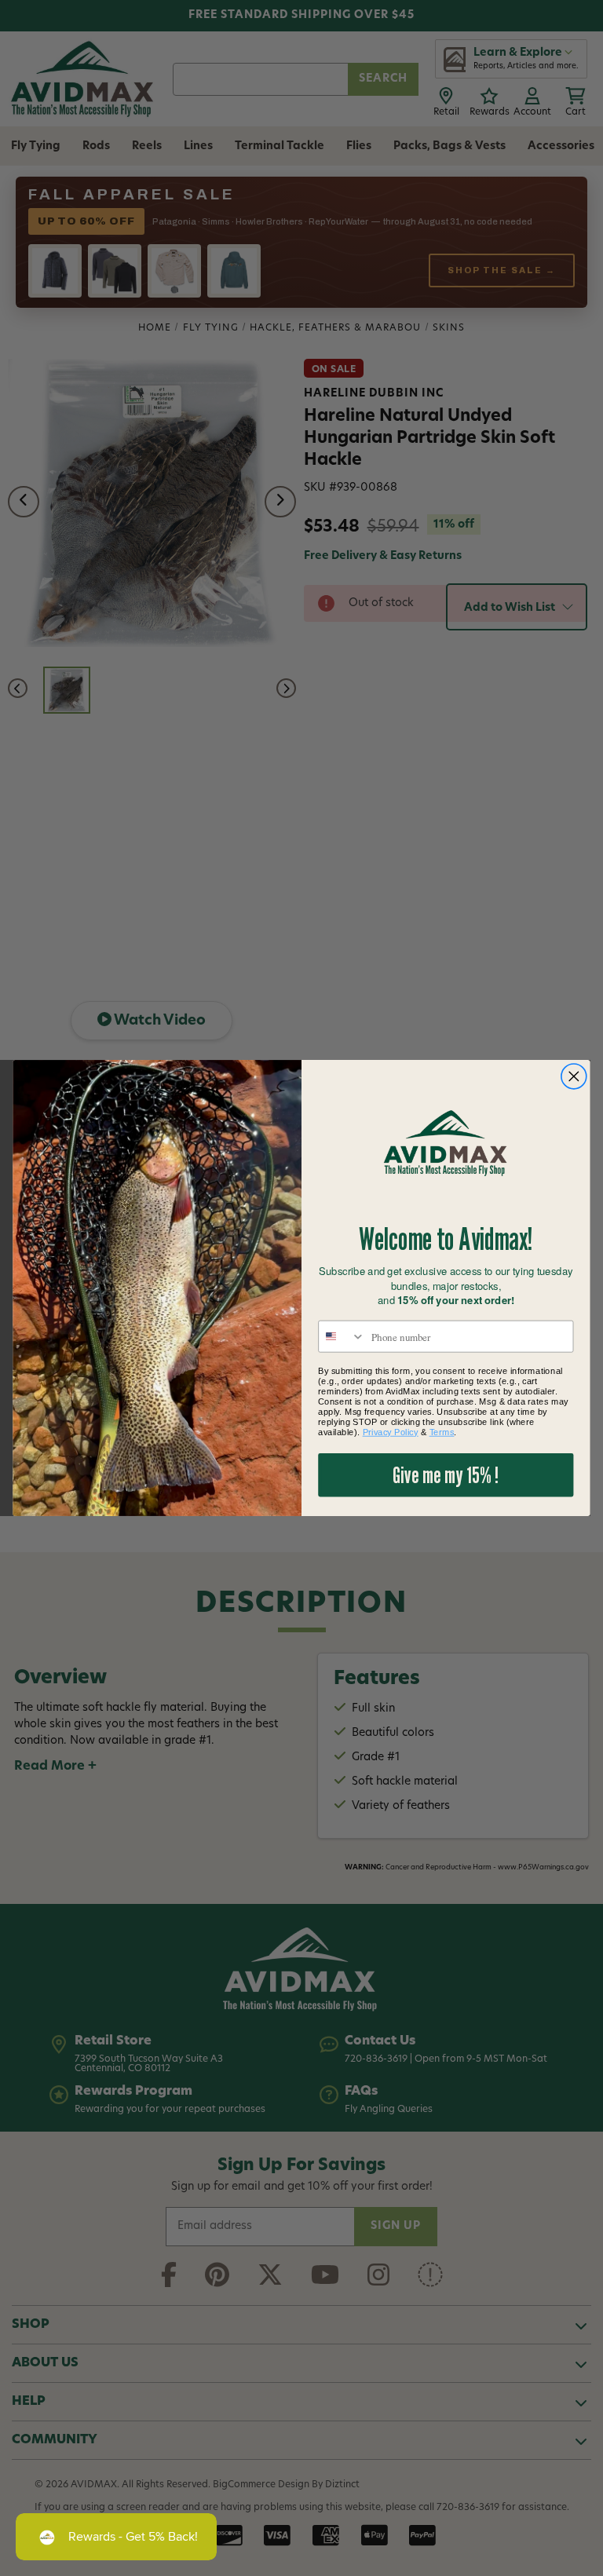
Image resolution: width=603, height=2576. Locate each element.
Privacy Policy (391, 1432)
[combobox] (342, 1337)
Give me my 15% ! (446, 1475)
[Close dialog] (574, 1077)
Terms (442, 1432)
